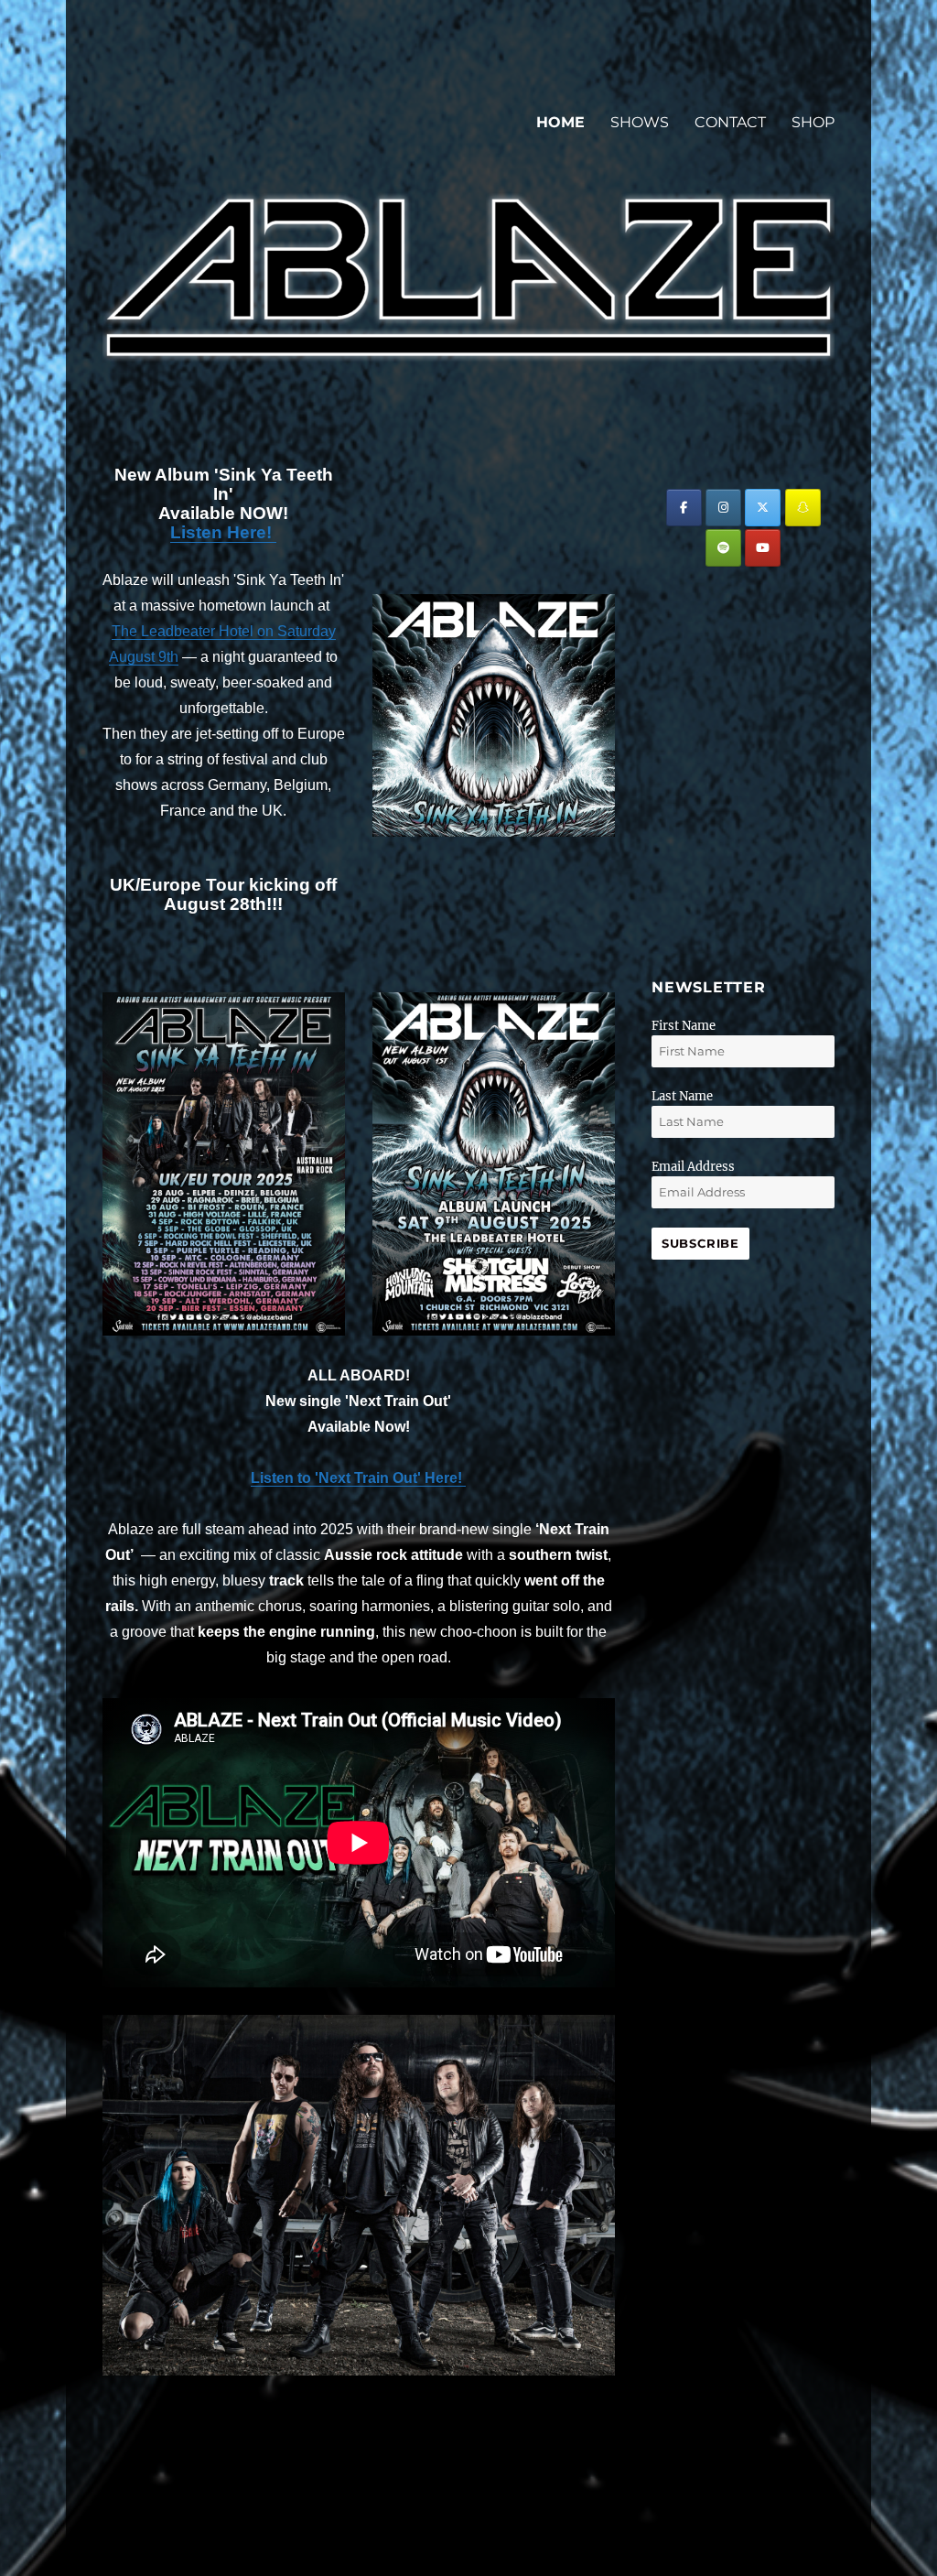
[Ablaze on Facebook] (684, 508)
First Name (684, 1026)
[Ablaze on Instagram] (723, 508)
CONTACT (730, 122)
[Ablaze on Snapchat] (803, 508)
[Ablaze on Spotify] (723, 548)
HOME (560, 122)
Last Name (682, 1096)
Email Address (693, 1167)
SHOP (813, 122)
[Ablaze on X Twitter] (763, 508)
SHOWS (640, 122)
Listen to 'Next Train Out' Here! (358, 1478)
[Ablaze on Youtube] (763, 548)
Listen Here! (223, 532)
